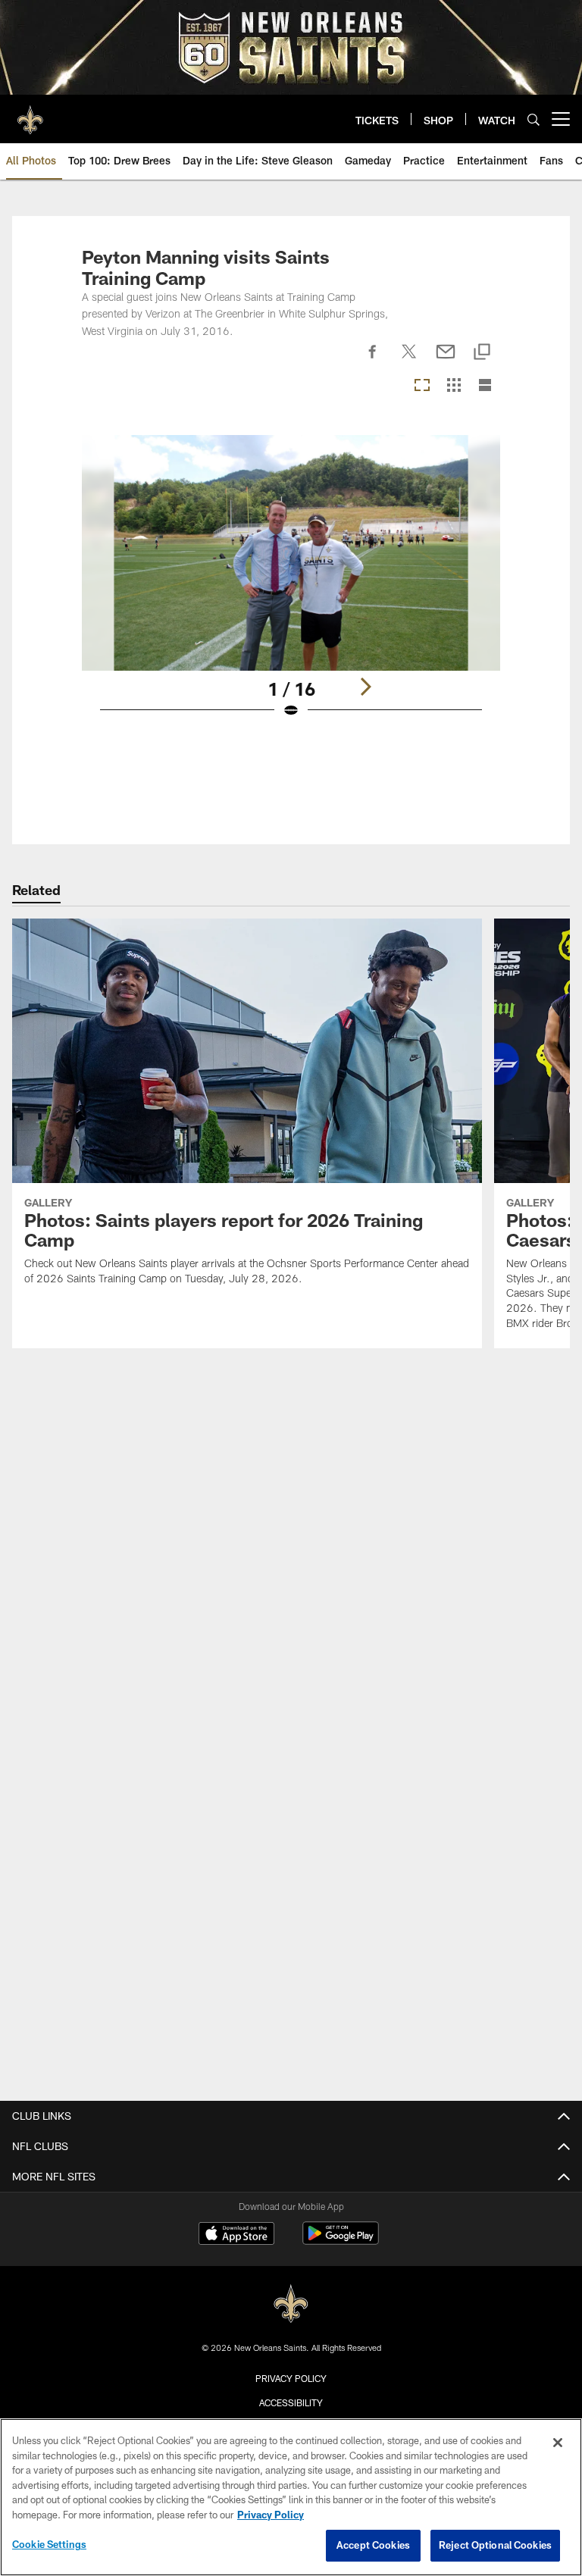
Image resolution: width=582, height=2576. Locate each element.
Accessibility (291, 2402)
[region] (291, 2497)
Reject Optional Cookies (495, 2545)
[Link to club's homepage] (30, 113)
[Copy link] (482, 353)
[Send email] (446, 360)
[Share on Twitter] (409, 360)
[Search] (533, 119)
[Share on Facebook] (373, 360)
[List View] (485, 386)
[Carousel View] (422, 386)
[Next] (365, 687)
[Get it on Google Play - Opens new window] (341, 2241)
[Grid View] (454, 386)
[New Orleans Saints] (291, 2304)
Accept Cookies (373, 2545)
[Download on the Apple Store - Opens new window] (236, 2235)
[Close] (558, 2443)
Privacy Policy (291, 2378)
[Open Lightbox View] (291, 586)
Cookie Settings (49, 2544)
